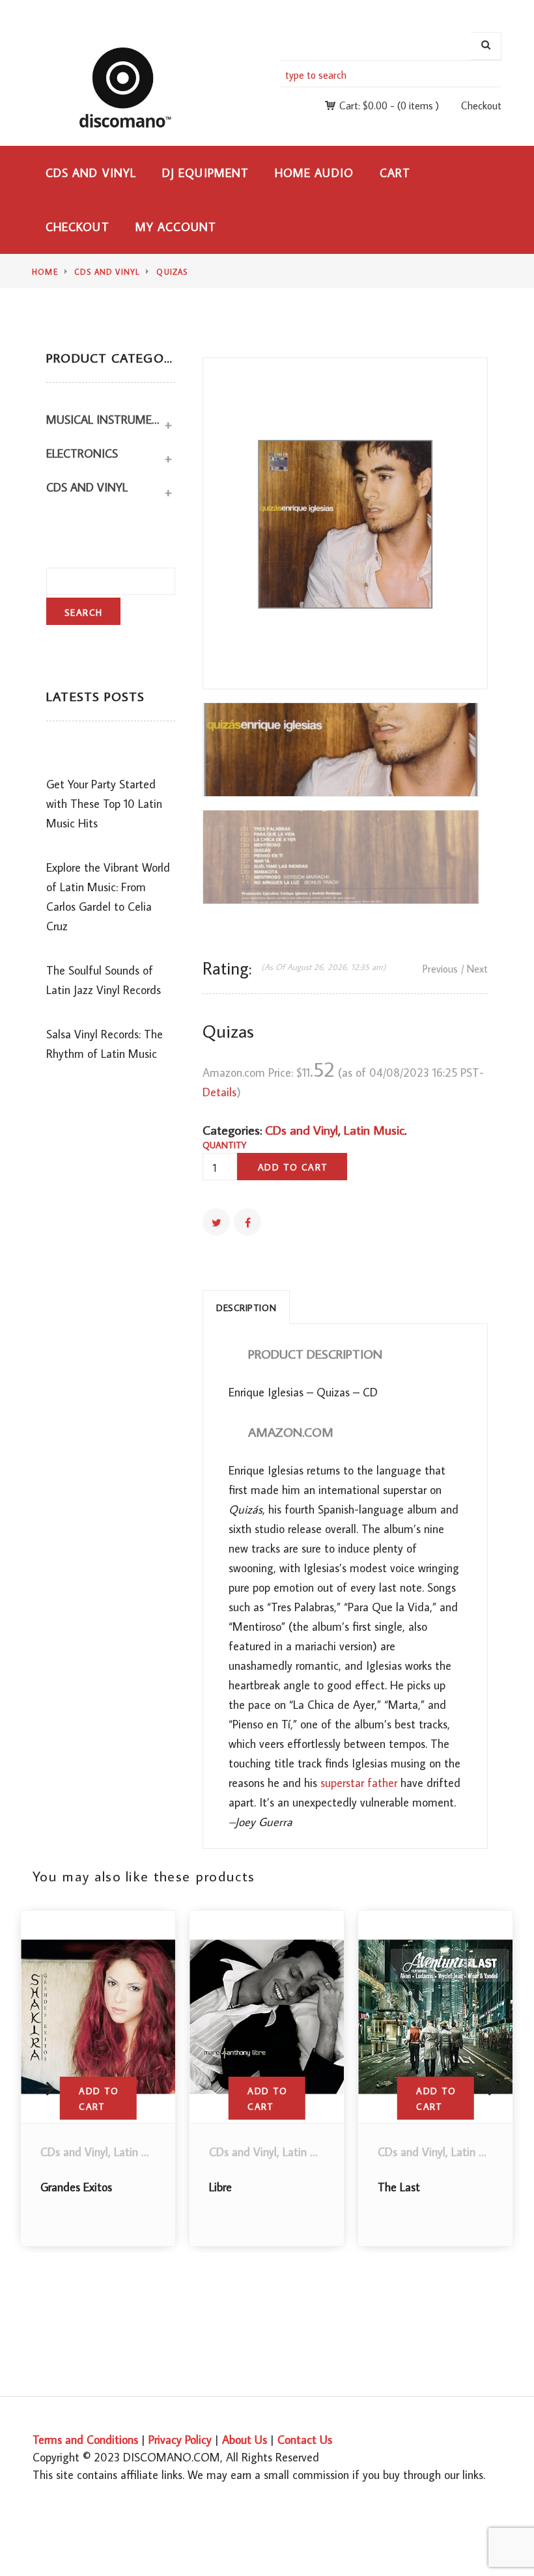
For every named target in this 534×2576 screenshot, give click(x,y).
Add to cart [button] (99, 2099)
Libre (220, 2187)
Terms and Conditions (85, 2440)
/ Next (474, 969)
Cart (395, 173)
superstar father (359, 1783)
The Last (399, 2187)
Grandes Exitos (76, 2187)
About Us (245, 2440)
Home (45, 272)
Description (246, 1308)
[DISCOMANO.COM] (132, 87)
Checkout (481, 105)
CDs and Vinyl (91, 173)
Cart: (363, 105)
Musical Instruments (104, 420)
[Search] (486, 46)
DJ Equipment (205, 173)
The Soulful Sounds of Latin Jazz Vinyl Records (104, 980)
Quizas (172, 272)
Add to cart (293, 1167)
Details (219, 1092)
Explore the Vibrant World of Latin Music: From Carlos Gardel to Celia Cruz (108, 897)
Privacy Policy (180, 2440)
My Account (176, 227)
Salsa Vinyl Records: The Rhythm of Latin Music (105, 1044)
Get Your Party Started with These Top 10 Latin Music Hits (104, 804)
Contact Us (305, 2440)
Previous (440, 969)
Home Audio (314, 173)
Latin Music (374, 1129)
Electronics (82, 453)
